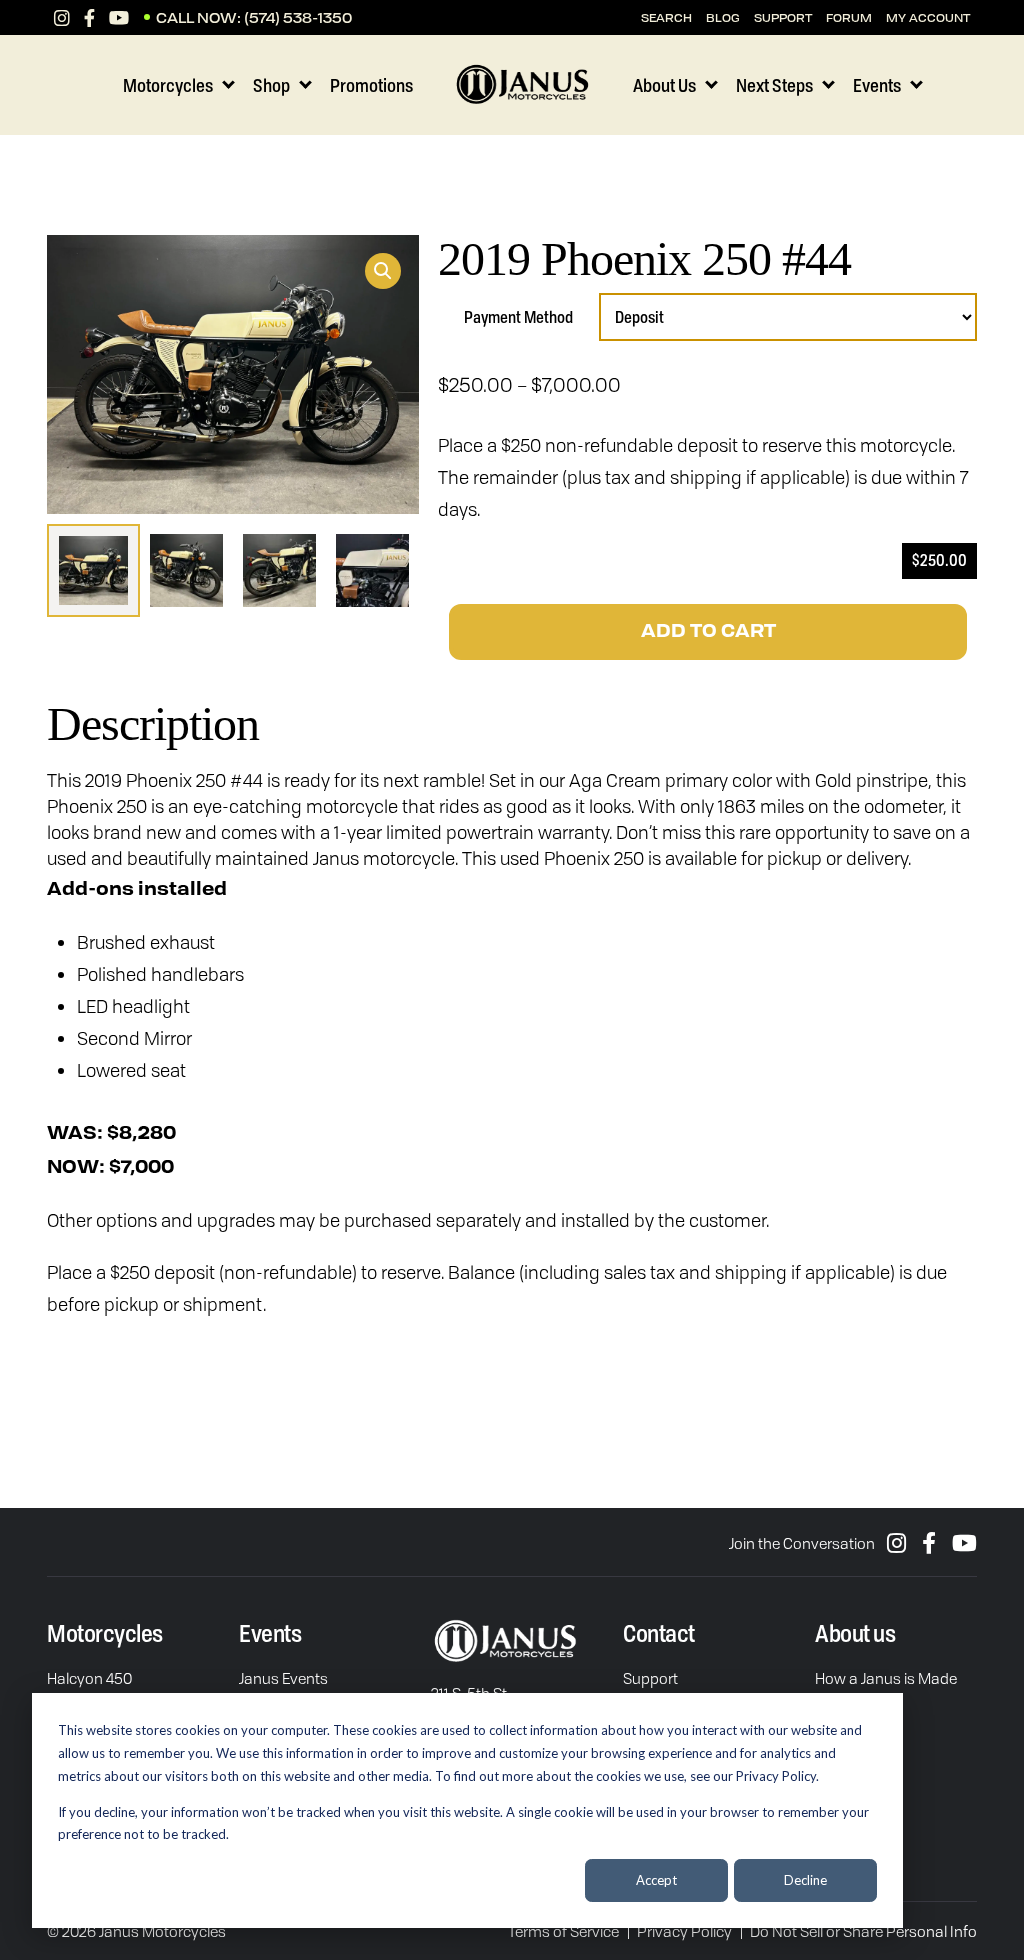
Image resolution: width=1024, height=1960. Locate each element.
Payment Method (518, 317)
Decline (805, 1880)
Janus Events (283, 1678)
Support (650, 1678)
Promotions (371, 85)
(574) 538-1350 (298, 17)
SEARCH (666, 17)
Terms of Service (563, 1931)
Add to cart (708, 632)
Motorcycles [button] (168, 85)
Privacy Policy (684, 1931)
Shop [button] (271, 85)
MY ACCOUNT (928, 17)
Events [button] (877, 85)
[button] (383, 271)
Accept (656, 1880)
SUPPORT (783, 17)
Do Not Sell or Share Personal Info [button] (863, 1931)
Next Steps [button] (774, 85)
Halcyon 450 (89, 1678)
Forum (849, 17)
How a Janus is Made (886, 1678)
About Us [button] (664, 85)
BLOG (723, 17)
